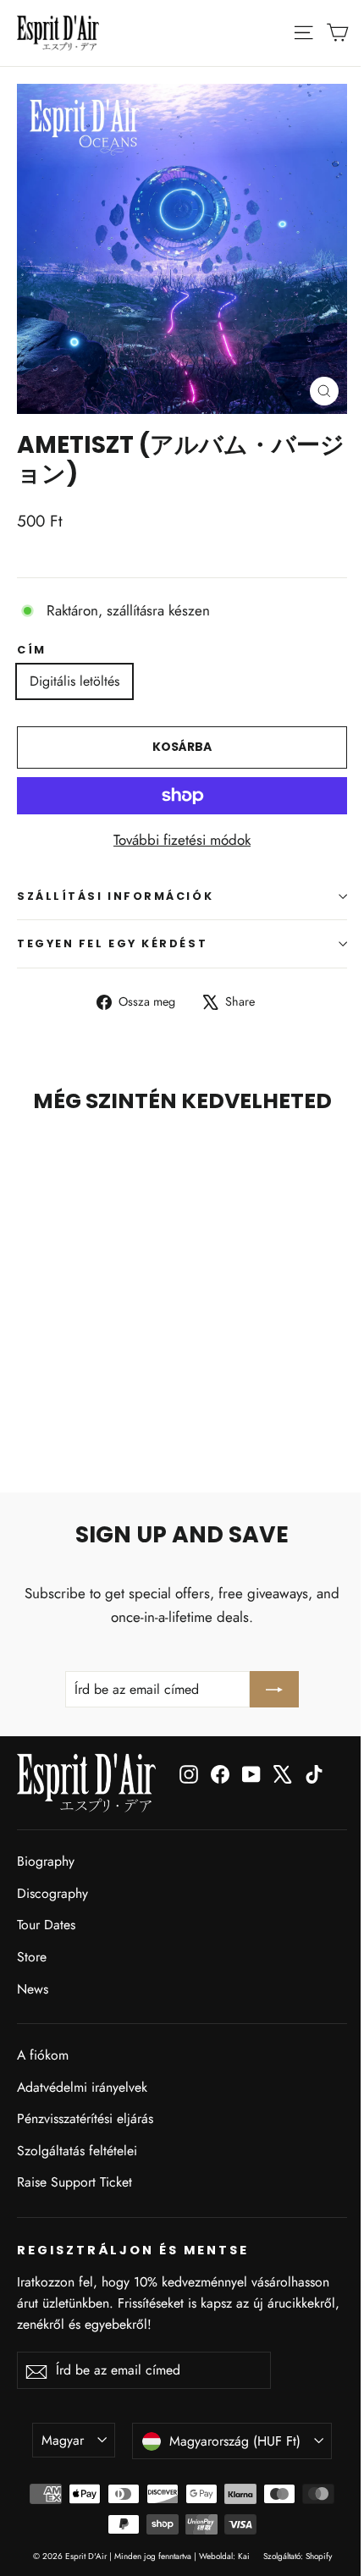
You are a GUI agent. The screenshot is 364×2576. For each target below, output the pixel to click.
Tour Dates (46, 1925)
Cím (32, 650)
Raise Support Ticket (74, 2182)
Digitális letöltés (74, 681)
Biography (46, 1861)
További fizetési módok (182, 840)
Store (32, 1957)
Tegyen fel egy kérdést (112, 943)
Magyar (63, 2440)
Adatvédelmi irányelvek (82, 2087)
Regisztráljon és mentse (133, 2250)
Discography (52, 1893)
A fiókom (43, 2055)
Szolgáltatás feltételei (77, 2151)
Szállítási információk (115, 896)
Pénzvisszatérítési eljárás (85, 2118)
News (33, 1989)
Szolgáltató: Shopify (298, 2556)
